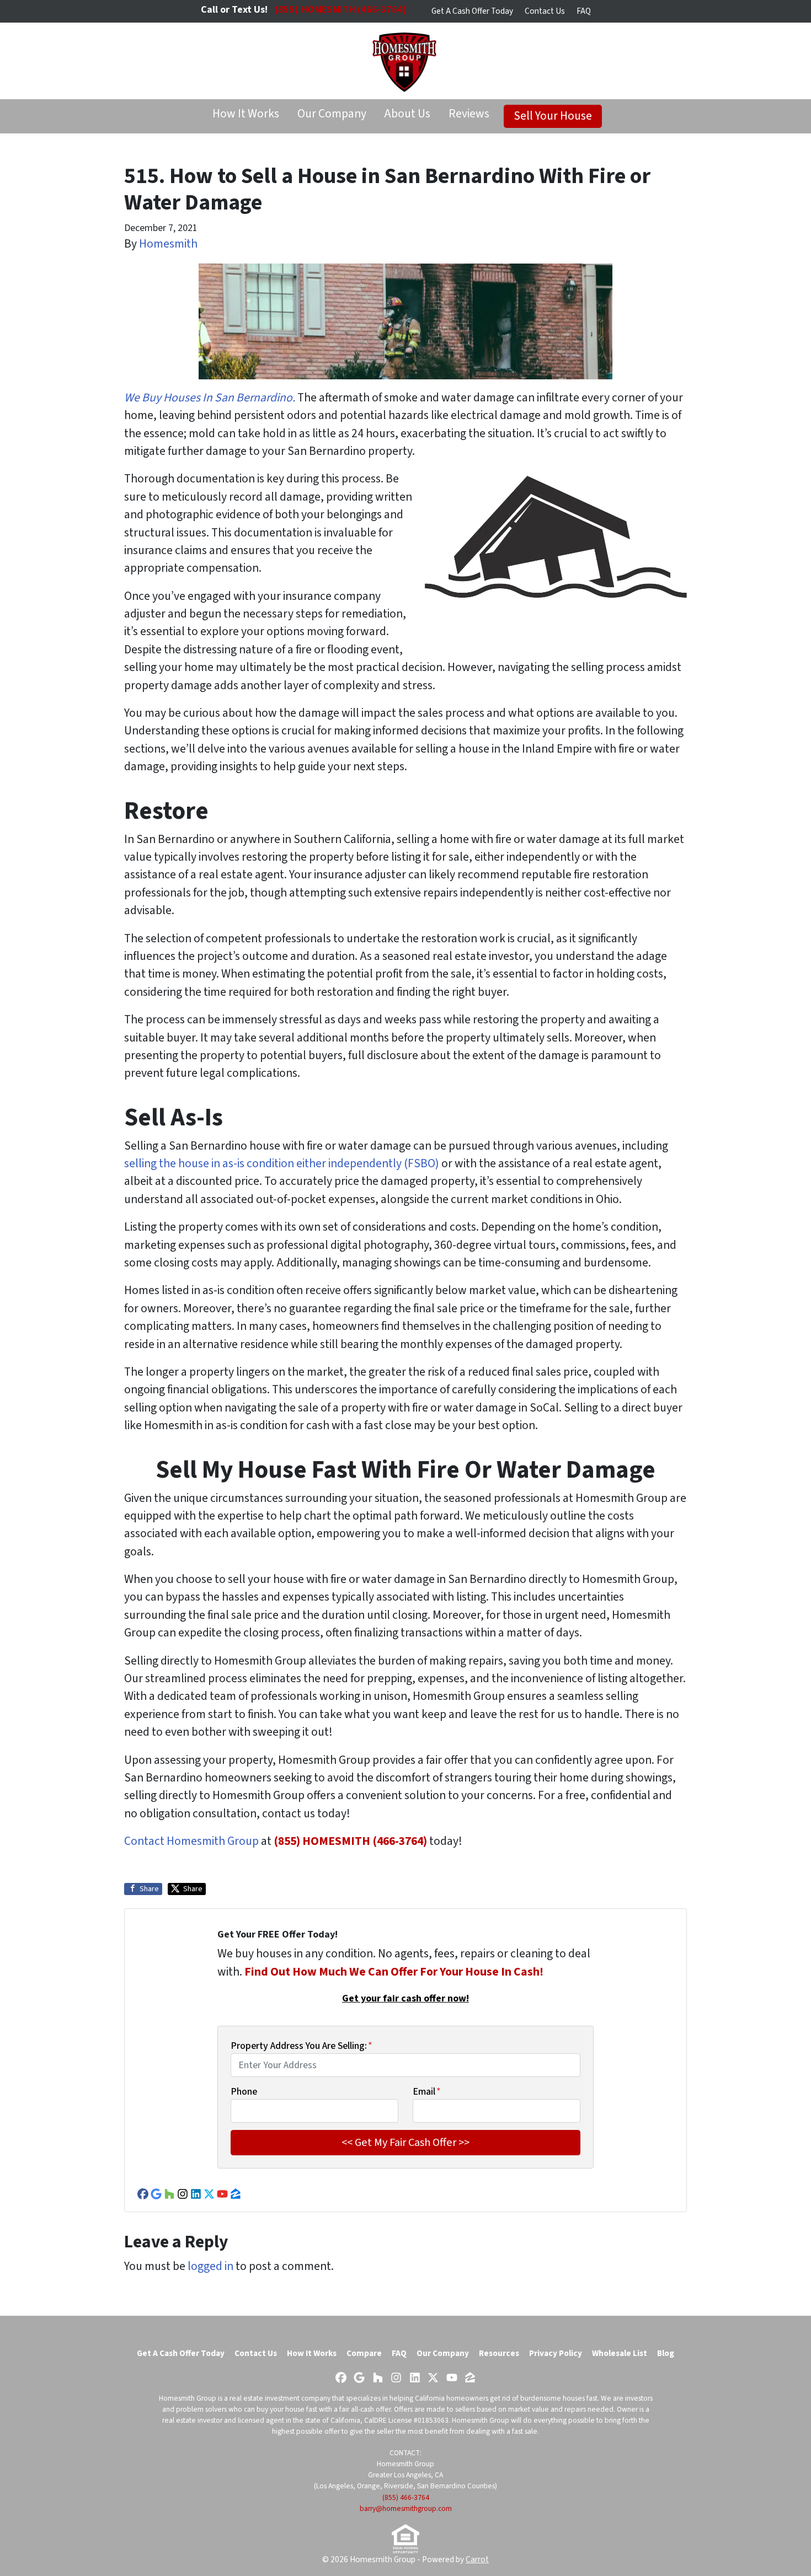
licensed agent (261, 2420)
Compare (364, 2353)
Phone (244, 2092)
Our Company (332, 114)
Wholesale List (620, 2353)
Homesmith (168, 244)
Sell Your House (553, 116)
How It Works (246, 114)
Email (427, 2092)
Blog (666, 2353)
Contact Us (545, 11)
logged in (210, 2266)
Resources (499, 2353)
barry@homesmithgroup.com (406, 2508)
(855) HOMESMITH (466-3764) (350, 1841)
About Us (407, 114)
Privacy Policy (556, 2353)
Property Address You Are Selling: (302, 2046)
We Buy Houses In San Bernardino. (210, 398)
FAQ (584, 11)
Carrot (477, 2559)
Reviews (469, 114)
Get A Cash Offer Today (472, 11)
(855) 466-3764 (406, 2497)
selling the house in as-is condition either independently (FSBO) (282, 1164)
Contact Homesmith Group (191, 1841)
